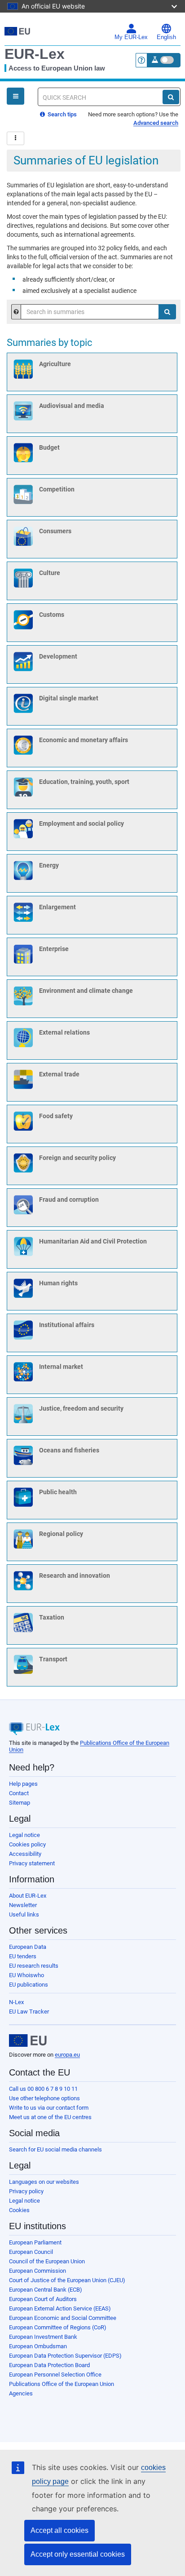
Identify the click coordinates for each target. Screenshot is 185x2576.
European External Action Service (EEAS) (60, 2308)
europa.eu (67, 2055)
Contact (19, 1793)
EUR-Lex (35, 54)
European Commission (37, 2271)
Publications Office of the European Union (62, 2384)
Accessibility (25, 1854)
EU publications (29, 1985)
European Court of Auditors (43, 2299)
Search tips (62, 114)
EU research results (34, 1966)
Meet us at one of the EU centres (50, 2117)
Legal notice (24, 1835)
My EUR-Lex (131, 37)
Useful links (24, 1914)
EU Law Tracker (29, 2012)
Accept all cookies (59, 2530)
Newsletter (23, 1905)
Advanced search (156, 123)
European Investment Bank (43, 2337)
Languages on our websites (44, 2182)
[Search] (171, 97)
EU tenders (23, 1956)
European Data (28, 1947)
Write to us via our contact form (49, 2108)
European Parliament (35, 2242)
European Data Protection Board (49, 2365)
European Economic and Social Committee (63, 2318)
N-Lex (16, 2002)
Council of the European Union (47, 2261)
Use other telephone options (44, 2098)
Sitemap (20, 1803)
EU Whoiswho (26, 1975)
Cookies (19, 2210)
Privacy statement (32, 1863)
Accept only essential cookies (78, 2554)
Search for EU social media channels (55, 2149)
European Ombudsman (38, 2346)
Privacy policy (26, 2191)
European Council (31, 2252)
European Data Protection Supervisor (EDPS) (65, 2356)
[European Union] (28, 2040)
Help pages (23, 1784)
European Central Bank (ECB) (46, 2290)
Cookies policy (27, 1844)
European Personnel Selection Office (55, 2375)
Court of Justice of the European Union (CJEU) (67, 2280)
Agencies (21, 2393)
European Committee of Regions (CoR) (58, 2327)
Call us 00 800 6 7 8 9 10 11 (43, 2089)
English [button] (166, 37)
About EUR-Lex (28, 1896)
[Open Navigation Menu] (15, 96)
